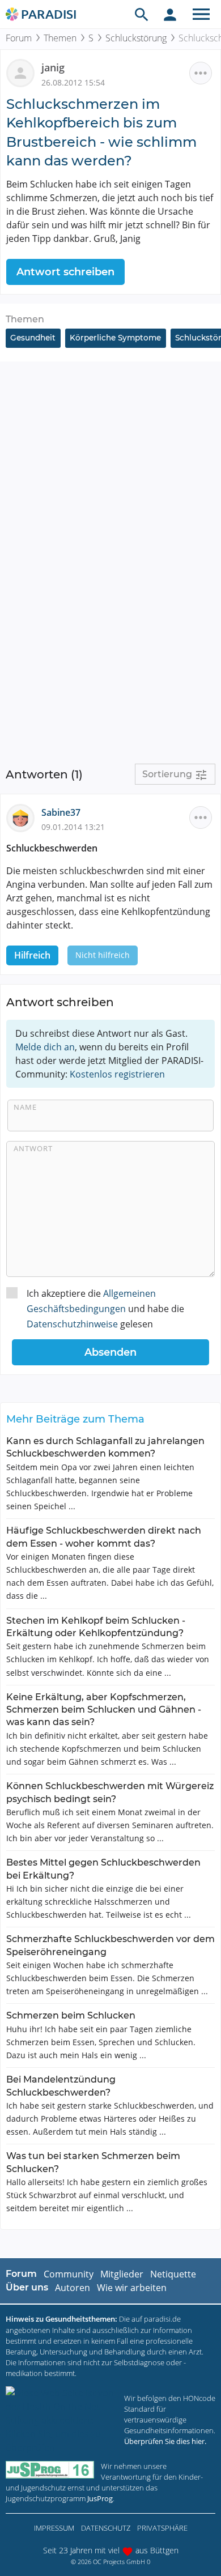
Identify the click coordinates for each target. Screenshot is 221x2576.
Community (69, 2274)
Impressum (54, 2528)
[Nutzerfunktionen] (170, 14)
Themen (60, 38)
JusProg (100, 2498)
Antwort (33, 1148)
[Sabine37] (24, 817)
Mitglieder (122, 2274)
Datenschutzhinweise (72, 1324)
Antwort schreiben (65, 272)
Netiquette (173, 2274)
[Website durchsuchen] (142, 14)
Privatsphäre (162, 2528)
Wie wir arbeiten (132, 2288)
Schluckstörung (136, 38)
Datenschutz (106, 2528)
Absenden (110, 1352)
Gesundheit (33, 338)
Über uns (27, 2287)
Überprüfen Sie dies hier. (165, 2441)
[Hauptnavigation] (201, 14)
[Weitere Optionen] (201, 73)
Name (25, 1107)
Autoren (73, 2288)
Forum (19, 38)
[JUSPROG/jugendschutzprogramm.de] (50, 2470)
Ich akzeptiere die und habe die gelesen (105, 1309)
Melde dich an (45, 1047)
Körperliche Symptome (115, 338)
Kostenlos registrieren (117, 1074)
